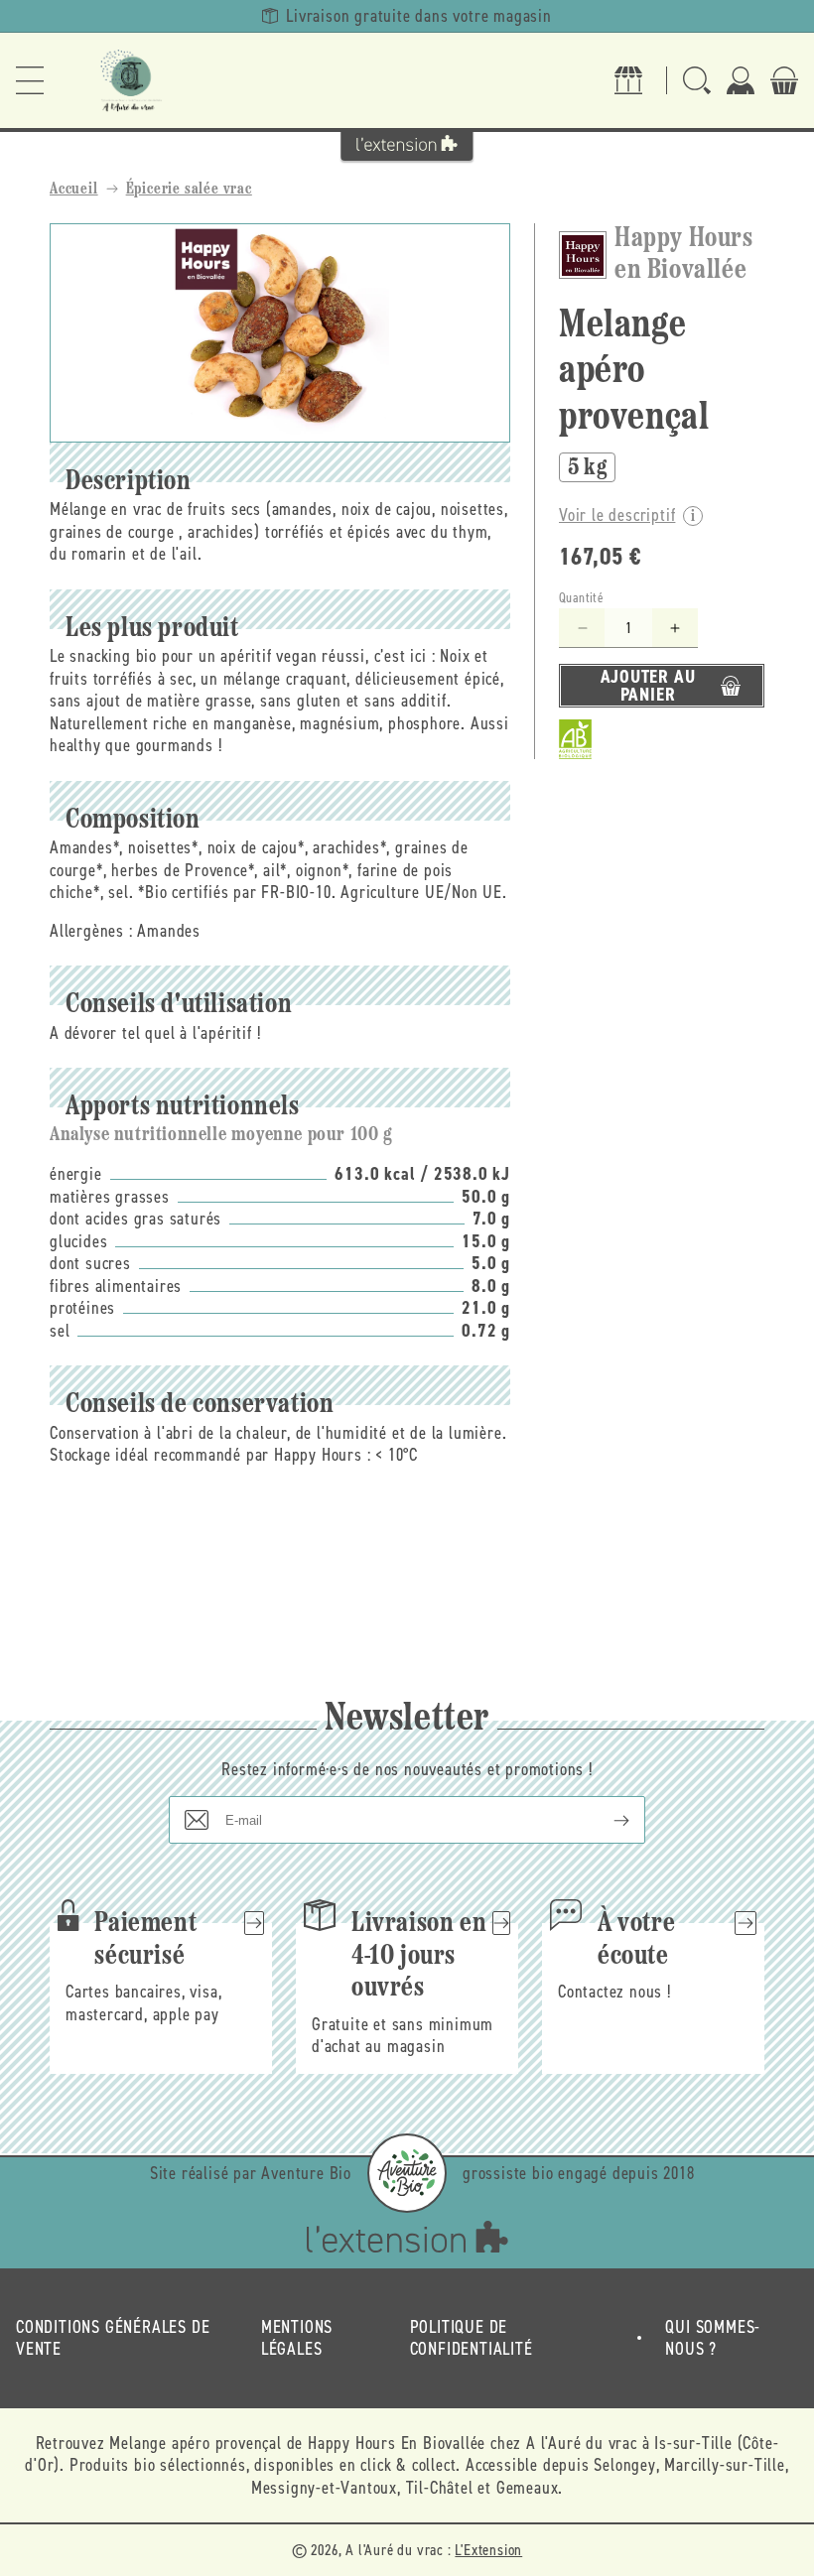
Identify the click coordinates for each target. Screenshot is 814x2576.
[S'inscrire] (606, 1820)
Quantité (581, 598)
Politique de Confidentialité (472, 2338)
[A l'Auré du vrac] (131, 80)
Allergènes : (91, 931)
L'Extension (488, 2550)
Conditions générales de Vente (113, 2338)
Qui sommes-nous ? (713, 2338)
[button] (30, 80)
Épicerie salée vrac (189, 190)
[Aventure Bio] (407, 2173)
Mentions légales (297, 2338)
